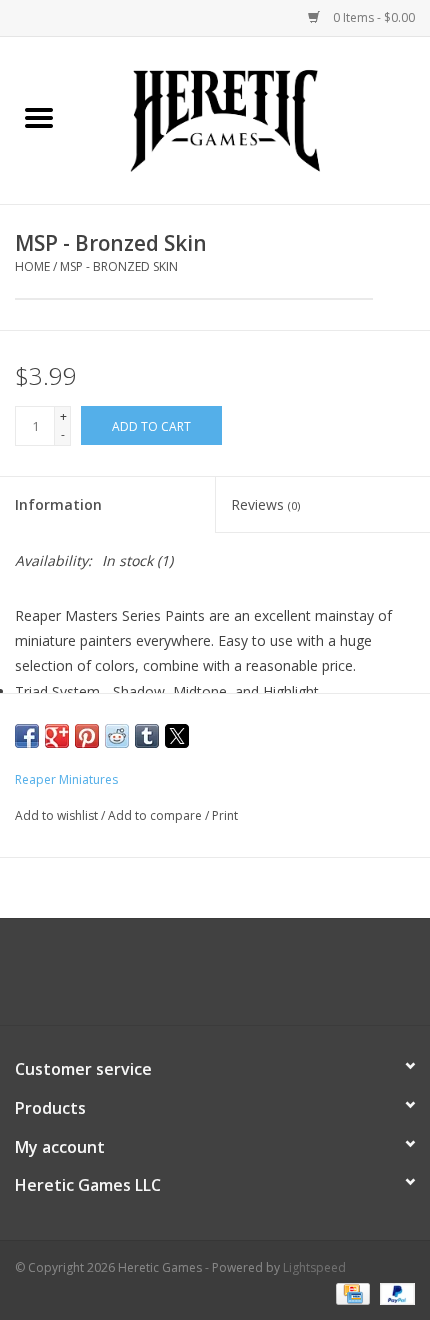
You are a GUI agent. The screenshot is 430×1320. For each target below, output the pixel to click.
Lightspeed (314, 1267)
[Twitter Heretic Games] (197, 979)
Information (58, 504)
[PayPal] (394, 1292)
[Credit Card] (351, 1292)
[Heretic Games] (254, 118)
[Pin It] (87, 736)
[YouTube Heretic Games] (233, 979)
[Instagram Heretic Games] (269, 979)
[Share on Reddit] (117, 736)
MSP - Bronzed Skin (119, 266)
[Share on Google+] (57, 736)
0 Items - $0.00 (372, 17)
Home (32, 266)
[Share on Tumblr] (147, 736)
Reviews (265, 504)
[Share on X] (177, 736)
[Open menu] (39, 117)
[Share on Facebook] (27, 736)
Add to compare (156, 815)
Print (225, 815)
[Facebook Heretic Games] (161, 979)
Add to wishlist (58, 815)
